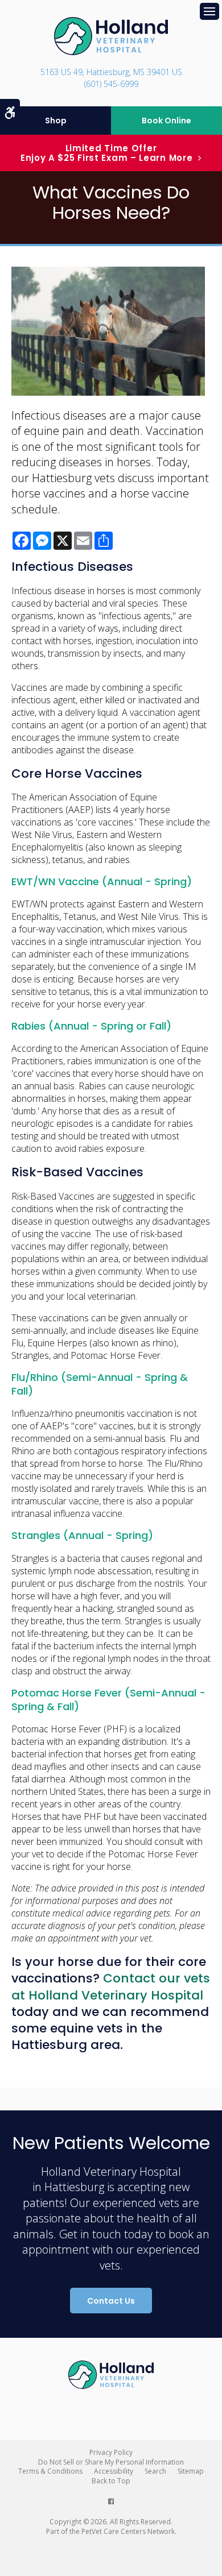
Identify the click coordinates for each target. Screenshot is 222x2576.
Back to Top (111, 2481)
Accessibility (114, 2471)
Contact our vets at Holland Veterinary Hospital (111, 1986)
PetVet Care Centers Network (128, 2531)
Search (155, 2471)
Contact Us (111, 2301)
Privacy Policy (111, 2452)
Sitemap (191, 2471)
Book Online (166, 121)
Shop (56, 121)
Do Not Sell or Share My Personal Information (111, 2462)
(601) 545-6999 (111, 84)
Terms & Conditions (50, 2471)
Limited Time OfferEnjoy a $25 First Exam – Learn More (107, 153)
